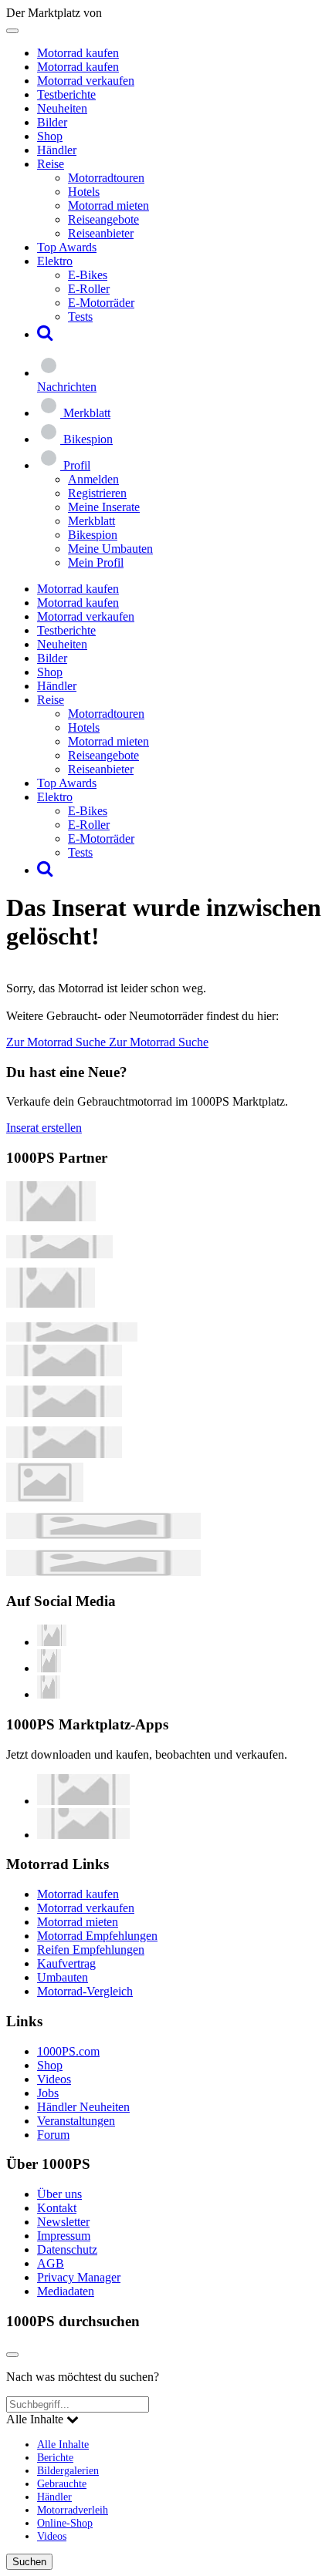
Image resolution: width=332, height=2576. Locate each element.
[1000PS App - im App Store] (83, 1801)
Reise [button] (51, 164)
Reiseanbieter (101, 233)
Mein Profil (96, 562)
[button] (45, 334)
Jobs (48, 2093)
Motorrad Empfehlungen (97, 1936)
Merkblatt (91, 521)
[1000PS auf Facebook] (49, 1668)
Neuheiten (62, 108)
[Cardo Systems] (64, 1454)
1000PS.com (68, 2051)
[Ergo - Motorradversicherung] (103, 1535)
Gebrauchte (62, 2483)
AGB (51, 2263)
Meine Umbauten (110, 549)
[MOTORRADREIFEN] (59, 1254)
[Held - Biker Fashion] (51, 1303)
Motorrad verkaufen (86, 81)
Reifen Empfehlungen (91, 1950)
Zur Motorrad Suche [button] (58, 1042)
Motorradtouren (106, 178)
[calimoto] (64, 1413)
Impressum (64, 2236)
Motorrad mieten (108, 205)
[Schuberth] (64, 1372)
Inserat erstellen (44, 1128)
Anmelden (93, 479)
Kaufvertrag (66, 1963)
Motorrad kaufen (78, 53)
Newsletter (63, 2222)
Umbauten (63, 1977)
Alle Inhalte (63, 2444)
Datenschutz (67, 2249)
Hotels (84, 192)
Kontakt (57, 2208)
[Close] (12, 2355)
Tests (80, 317)
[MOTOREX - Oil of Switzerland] (51, 1217)
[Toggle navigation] (12, 31)
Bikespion (93, 535)
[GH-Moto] (72, 1337)
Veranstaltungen (76, 2121)
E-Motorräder (101, 303)
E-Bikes (88, 275)
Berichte (55, 2457)
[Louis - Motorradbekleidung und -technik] (45, 1498)
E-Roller (89, 289)
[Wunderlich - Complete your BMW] (103, 1572)
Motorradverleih (73, 2510)
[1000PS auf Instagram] (49, 1694)
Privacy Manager (79, 2277)
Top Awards (67, 247)
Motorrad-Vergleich (85, 1991)
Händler (57, 150)
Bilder (52, 122)
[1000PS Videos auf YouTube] (52, 1642)
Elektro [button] (55, 261)
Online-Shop (65, 2523)
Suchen (29, 2562)
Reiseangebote (103, 219)
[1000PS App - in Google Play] (83, 1835)
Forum (53, 2135)
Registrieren (97, 493)
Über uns (59, 2194)
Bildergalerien (68, 2470)
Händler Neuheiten (83, 2107)
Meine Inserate (104, 507)
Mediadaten (66, 2291)
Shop (50, 136)
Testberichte (66, 94)
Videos (54, 2079)
